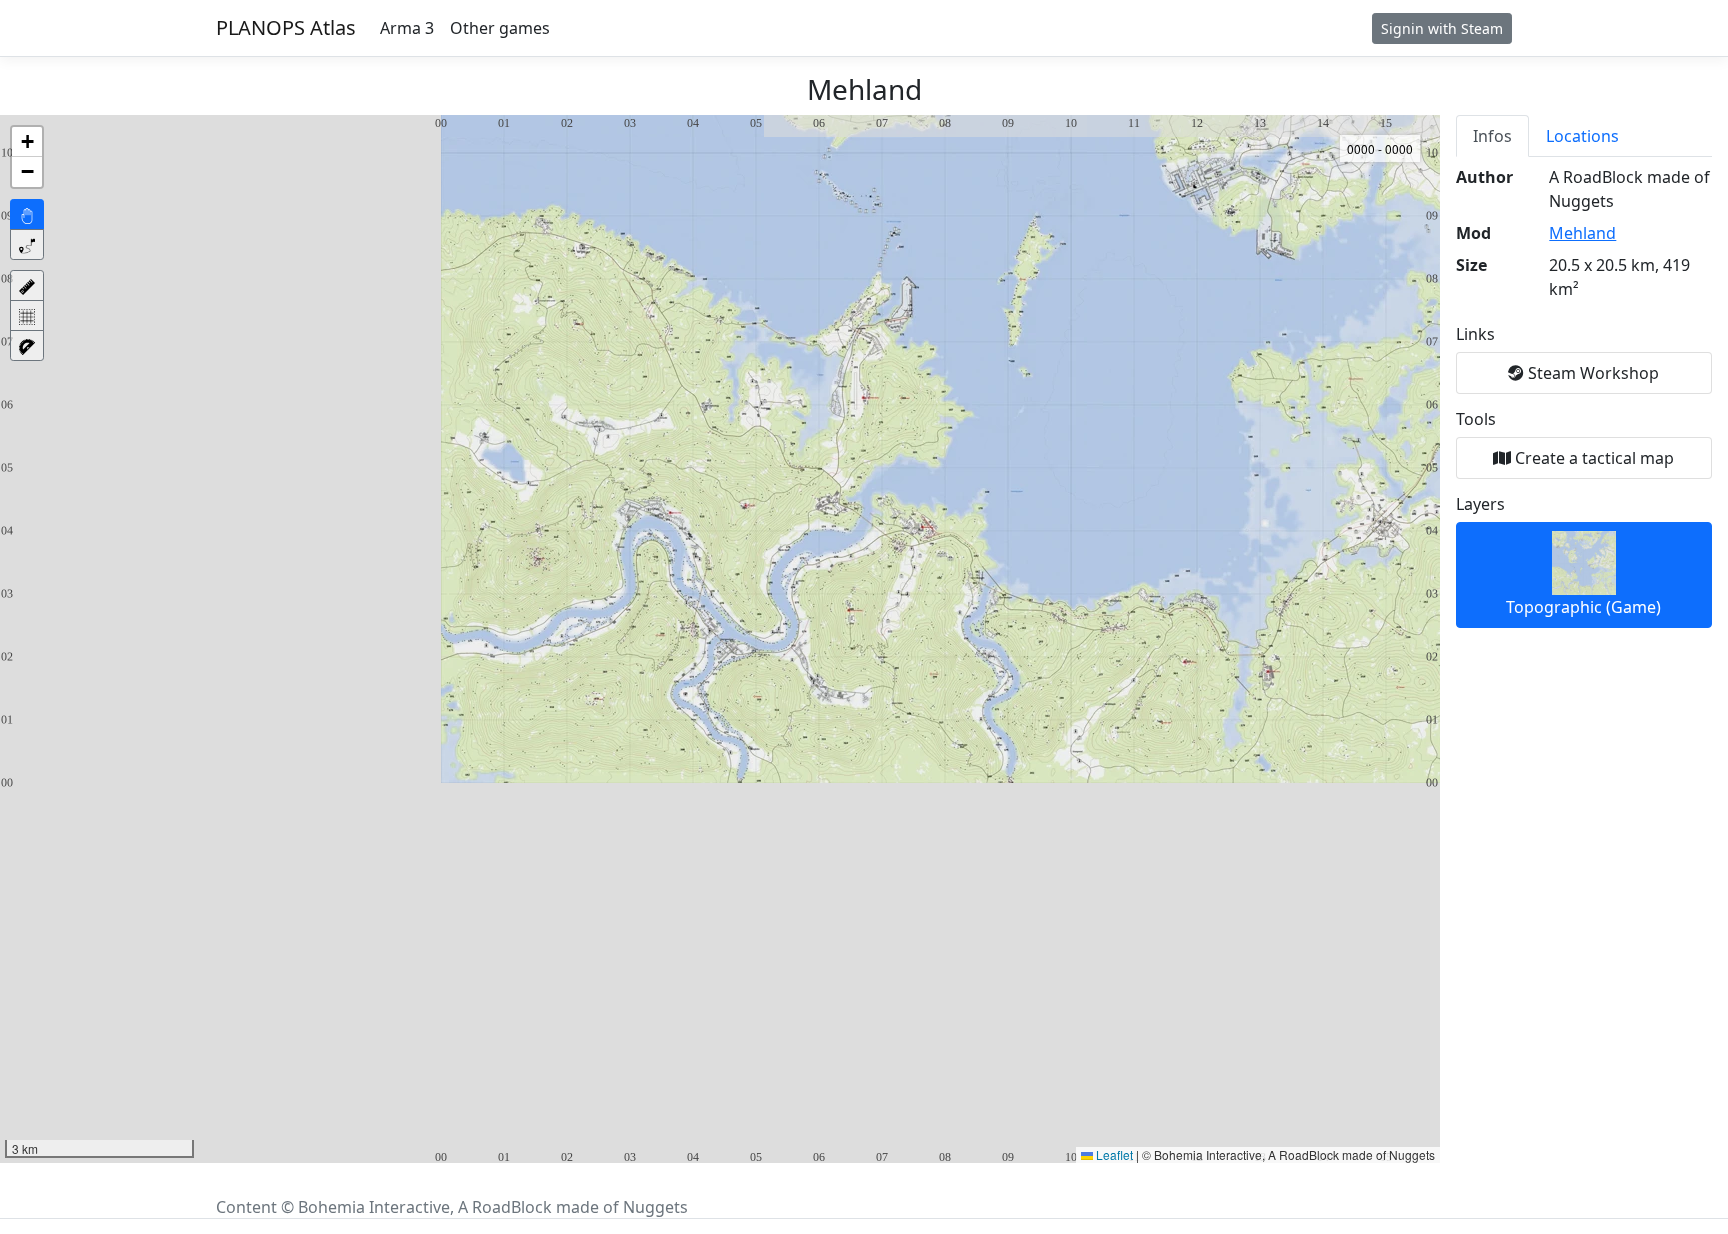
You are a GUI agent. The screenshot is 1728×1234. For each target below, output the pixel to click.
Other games (500, 28)
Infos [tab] (1492, 136)
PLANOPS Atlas (286, 27)
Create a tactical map (1592, 458)
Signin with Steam (1442, 28)
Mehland (1582, 233)
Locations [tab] (1582, 136)
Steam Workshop (1591, 373)
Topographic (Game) (1583, 607)
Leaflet (1113, 1154)
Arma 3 (407, 28)
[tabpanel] (1584, 397)
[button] (27, 142)
